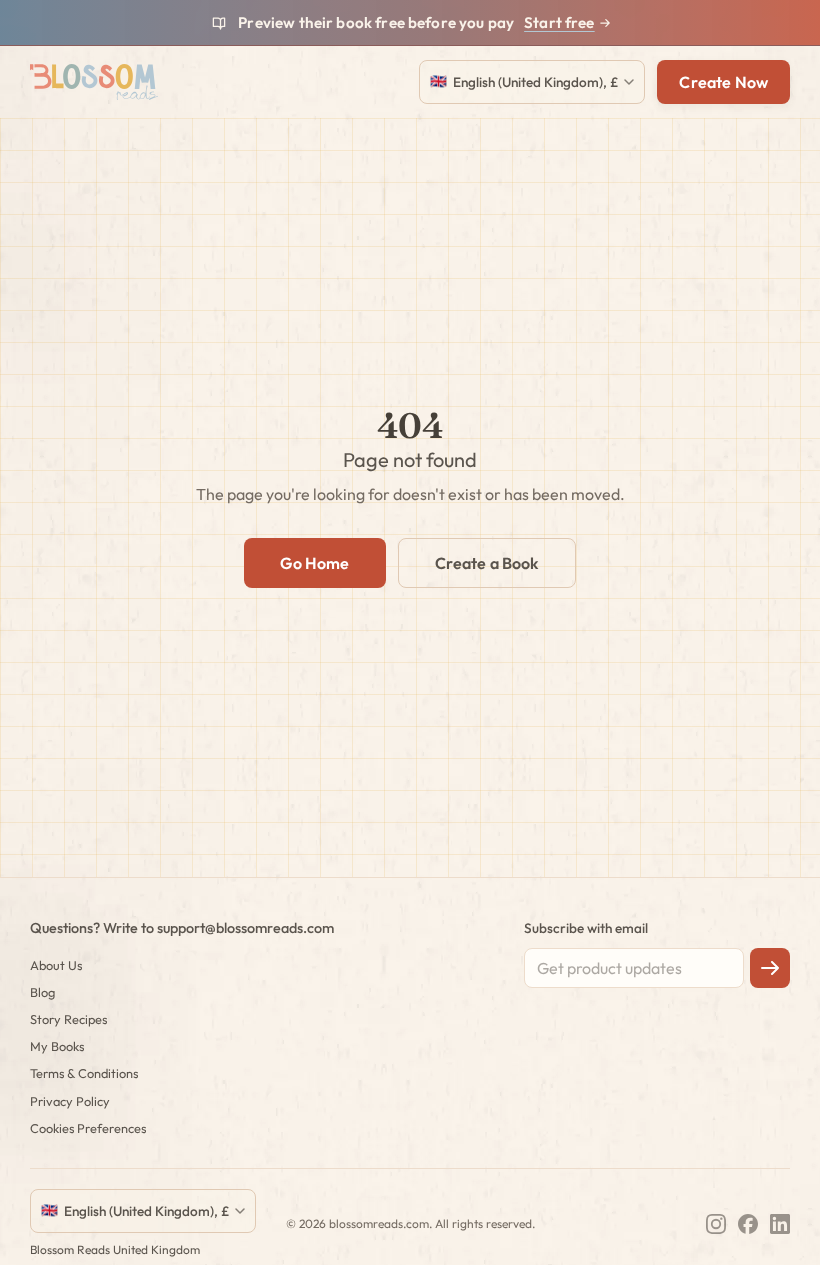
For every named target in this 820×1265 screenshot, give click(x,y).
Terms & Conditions (84, 1073)
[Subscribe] (770, 968)
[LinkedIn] (780, 1224)
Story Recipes (68, 1019)
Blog (42, 992)
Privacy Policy (70, 1101)
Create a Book (487, 563)
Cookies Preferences (88, 1128)
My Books (57, 1046)
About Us (56, 965)
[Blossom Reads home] (94, 82)
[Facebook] (748, 1224)
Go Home (314, 563)
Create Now (723, 82)
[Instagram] (716, 1224)
